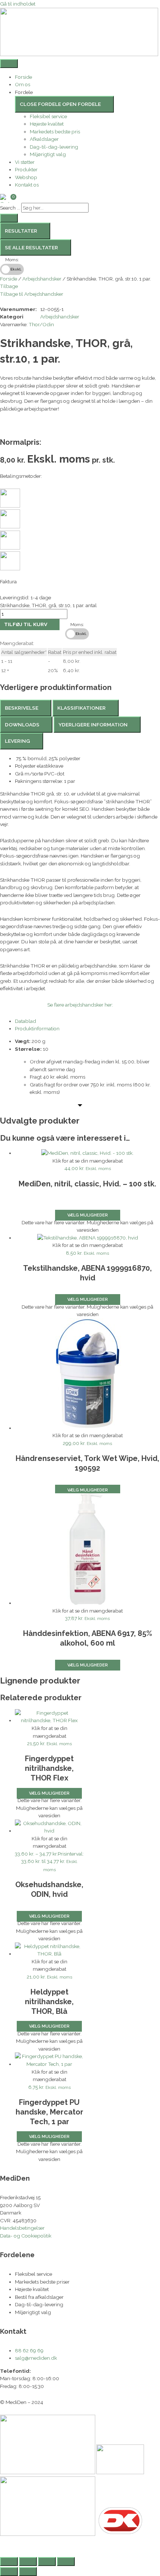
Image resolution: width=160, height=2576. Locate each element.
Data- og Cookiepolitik (26, 2236)
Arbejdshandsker (42, 279)
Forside (9, 279)
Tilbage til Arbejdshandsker (32, 294)
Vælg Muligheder (88, 1490)
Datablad (25, 1021)
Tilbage (9, 286)
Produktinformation (37, 1028)
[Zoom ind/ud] (9, 2562)
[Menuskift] (9, 64)
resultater (21, 231)
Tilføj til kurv (26, 624)
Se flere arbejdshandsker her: (80, 1005)
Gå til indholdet (18, 4)
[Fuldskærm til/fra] (28, 2562)
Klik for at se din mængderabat (88, 1161)
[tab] (26, 708)
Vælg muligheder (88, 1215)
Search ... (10, 208)
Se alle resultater (31, 247)
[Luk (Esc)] (66, 2562)
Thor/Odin (41, 324)
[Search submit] (9, 218)
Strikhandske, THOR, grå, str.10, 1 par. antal (48, 605)
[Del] (47, 2562)
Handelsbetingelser (22, 2228)
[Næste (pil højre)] (28, 2572)
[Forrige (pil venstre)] (9, 2572)
